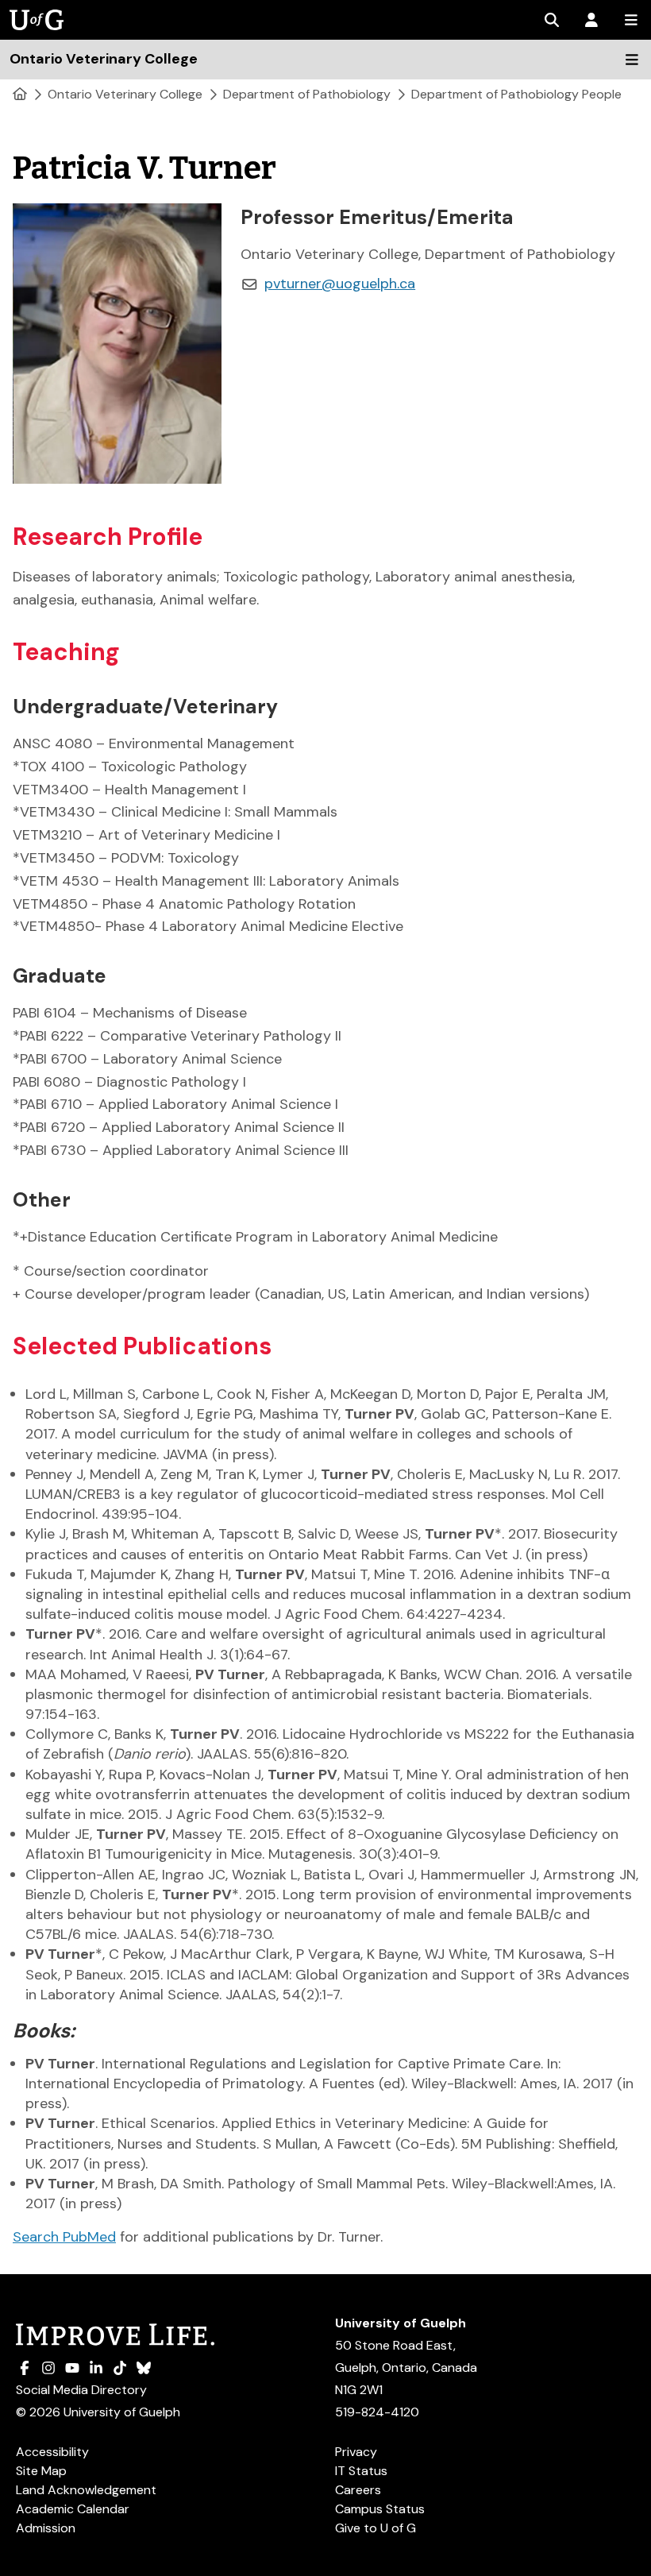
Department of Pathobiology (307, 94)
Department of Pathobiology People (516, 94)
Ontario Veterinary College (125, 94)
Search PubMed (64, 2237)
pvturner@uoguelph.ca (340, 284)
